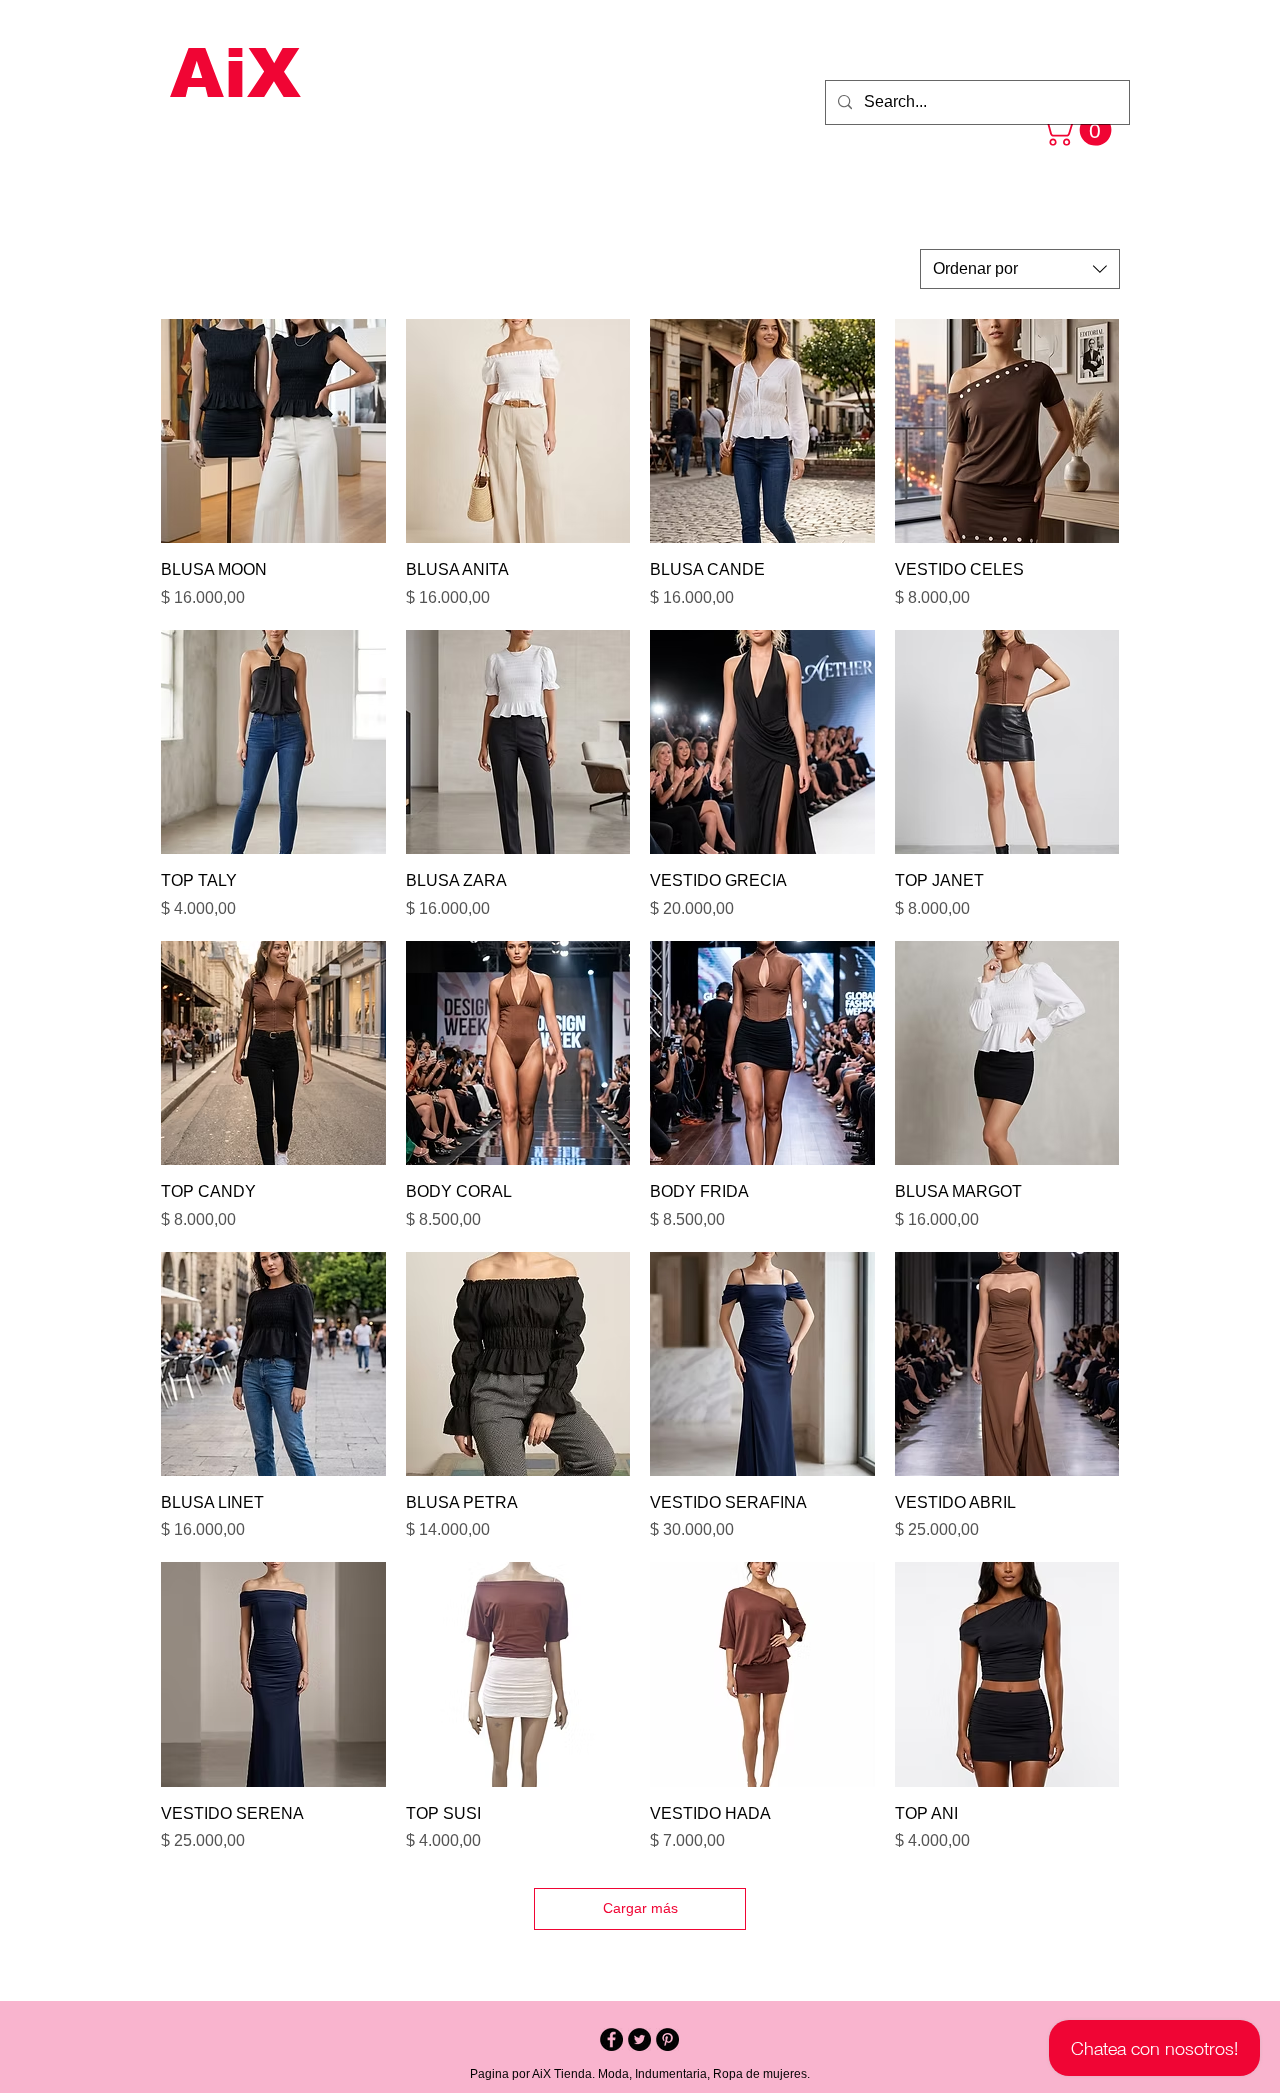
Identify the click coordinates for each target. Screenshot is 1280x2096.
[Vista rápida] (273, 431)
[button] (1080, 130)
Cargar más (640, 1908)
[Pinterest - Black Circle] (667, 2039)
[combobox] (1020, 269)
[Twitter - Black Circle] (639, 2039)
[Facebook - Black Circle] (611, 2039)
